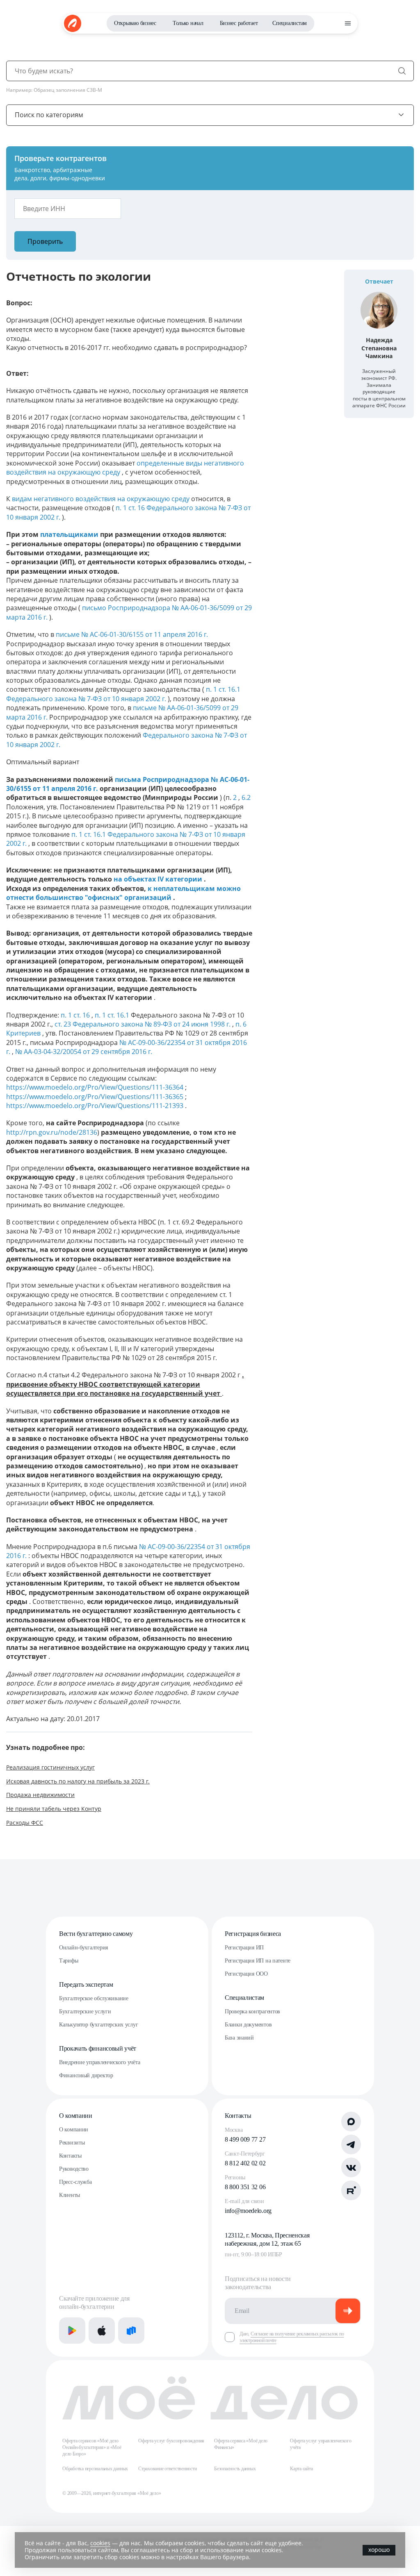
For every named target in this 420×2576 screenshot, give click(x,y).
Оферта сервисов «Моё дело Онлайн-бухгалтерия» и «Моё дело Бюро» (92, 2447)
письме (68, 634)
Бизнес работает (239, 23)
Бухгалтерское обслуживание (94, 1998)
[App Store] (102, 2331)
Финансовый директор (86, 2075)
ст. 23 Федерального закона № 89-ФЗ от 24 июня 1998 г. (143, 1024)
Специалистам (290, 23)
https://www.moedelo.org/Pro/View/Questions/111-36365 (96, 1097)
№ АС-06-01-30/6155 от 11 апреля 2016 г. (145, 634)
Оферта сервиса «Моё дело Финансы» (241, 2444)
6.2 (246, 797)
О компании (76, 2116)
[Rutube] (351, 2190)
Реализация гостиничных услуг (50, 1767)
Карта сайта (301, 2469)
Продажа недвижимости (40, 1795)
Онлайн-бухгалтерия (83, 1948)
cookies (100, 2543)
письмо (95, 608)
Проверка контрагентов (252, 2012)
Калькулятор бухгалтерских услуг (98, 2025)
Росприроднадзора (140, 608)
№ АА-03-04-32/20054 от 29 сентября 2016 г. (84, 1052)
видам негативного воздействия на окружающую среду (102, 499)
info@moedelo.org (248, 2211)
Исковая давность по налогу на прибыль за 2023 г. (78, 1781)
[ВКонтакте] (351, 2167)
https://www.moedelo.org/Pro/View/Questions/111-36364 (96, 1087)
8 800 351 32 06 (245, 2187)
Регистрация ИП (244, 1948)
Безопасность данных (235, 2469)
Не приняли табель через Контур (54, 1809)
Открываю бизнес (135, 23)
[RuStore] (131, 2331)
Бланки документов (248, 2025)
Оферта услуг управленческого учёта (321, 2444)
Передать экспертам (86, 1984)
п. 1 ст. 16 (76, 1015)
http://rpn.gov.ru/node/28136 (52, 1132)
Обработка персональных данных (95, 2469)
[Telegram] (351, 2144)
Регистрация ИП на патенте (258, 1961)
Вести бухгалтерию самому (96, 1934)
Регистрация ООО (246, 1974)
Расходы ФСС (25, 1823)
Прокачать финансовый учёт (98, 2048)
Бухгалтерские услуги (85, 2012)
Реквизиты (72, 2143)
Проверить (45, 241)
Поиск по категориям (49, 115)
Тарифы (68, 1961)
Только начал (188, 23)
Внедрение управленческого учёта (99, 2062)
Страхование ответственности (168, 2469)
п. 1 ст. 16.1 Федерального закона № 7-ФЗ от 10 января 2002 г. (123, 694)
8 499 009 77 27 (245, 2139)
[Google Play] (72, 2331)
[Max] (351, 2122)
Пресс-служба (75, 2182)
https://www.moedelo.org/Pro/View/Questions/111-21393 (96, 1106)
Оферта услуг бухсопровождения (171, 2441)
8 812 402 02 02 (245, 2163)
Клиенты (70, 2195)
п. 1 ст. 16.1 (113, 1015)
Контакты (70, 2156)
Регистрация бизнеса (253, 1934)
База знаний (239, 2038)
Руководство (74, 2169)
